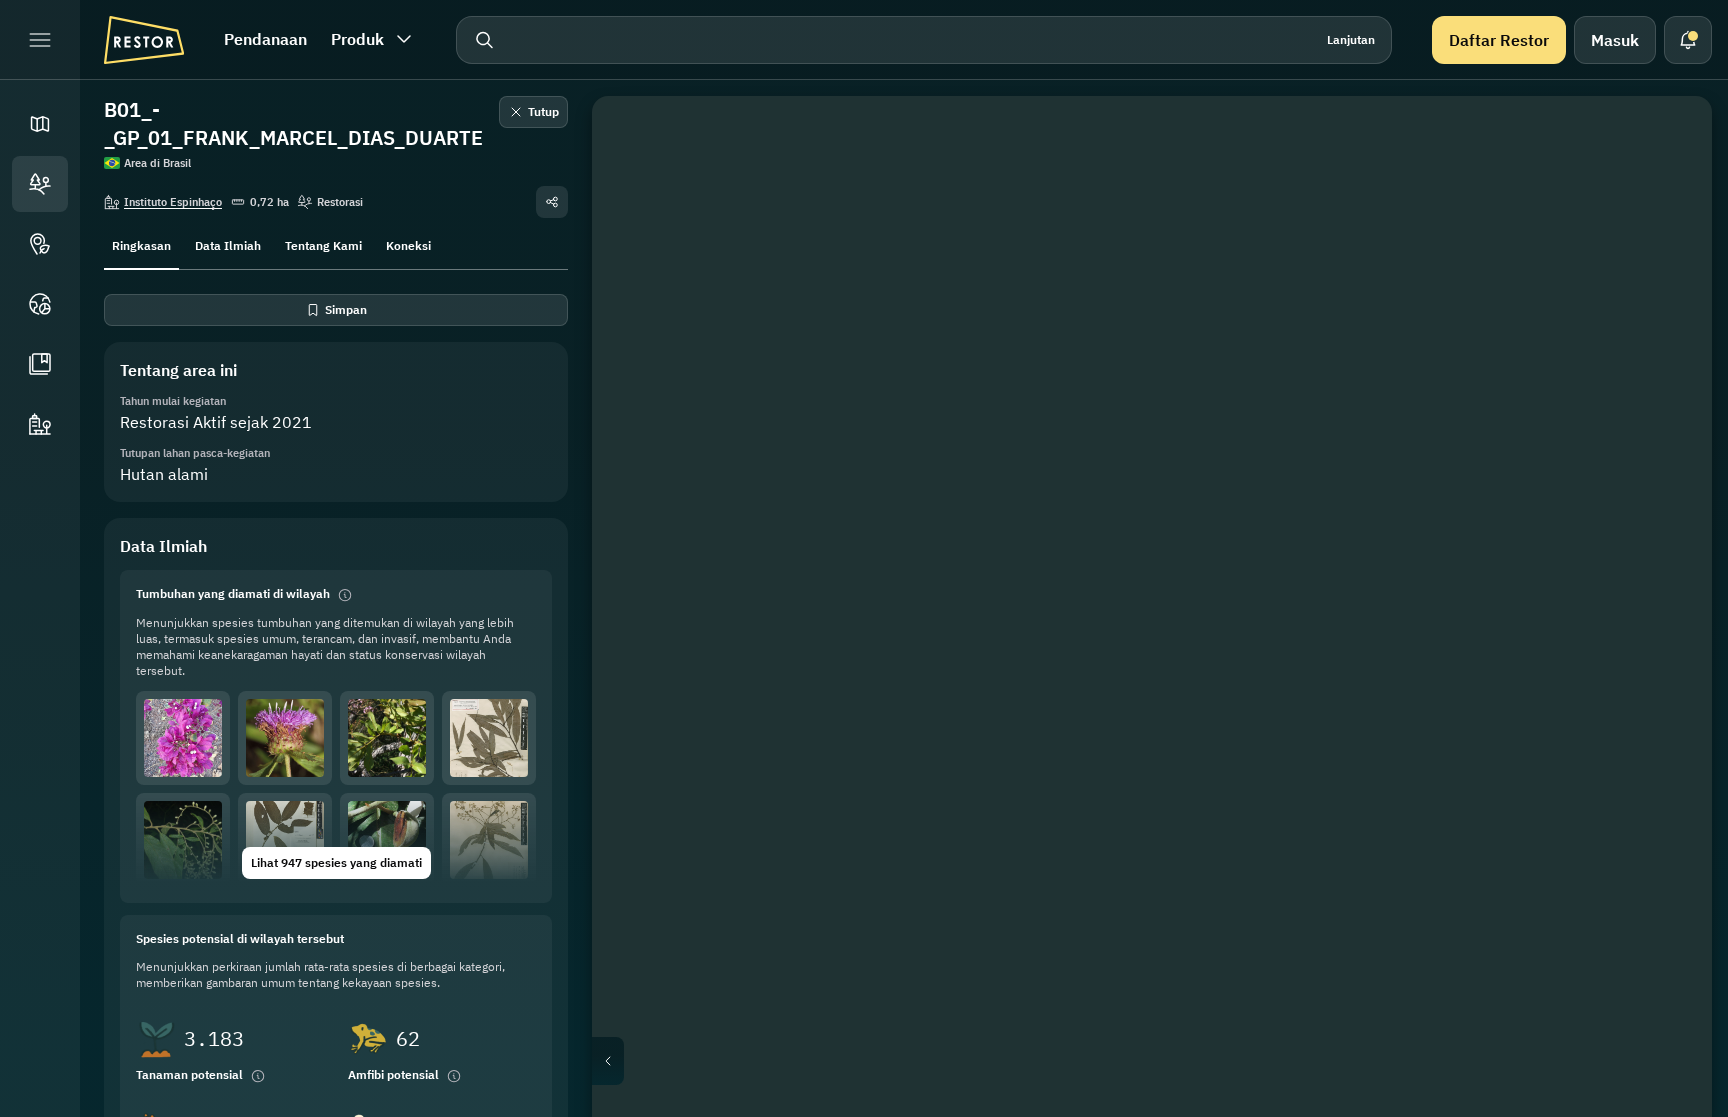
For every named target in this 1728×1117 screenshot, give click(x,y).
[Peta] (40, 124)
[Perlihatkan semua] (1668, 284)
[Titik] (40, 244)
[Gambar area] (1668, 140)
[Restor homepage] (144, 40)
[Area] (40, 184)
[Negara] (40, 304)
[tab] (141, 244)
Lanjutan (1351, 39)
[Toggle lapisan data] (1668, 188)
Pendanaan (265, 39)
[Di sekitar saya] (1668, 332)
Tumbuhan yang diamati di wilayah (233, 593)
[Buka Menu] (40, 40)
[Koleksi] (40, 364)
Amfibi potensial (393, 1074)
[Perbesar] (1668, 380)
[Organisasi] (40, 424)
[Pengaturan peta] (1668, 236)
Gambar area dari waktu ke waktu (1168, 1061)
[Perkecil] (1668, 420)
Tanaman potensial (189, 1074)
